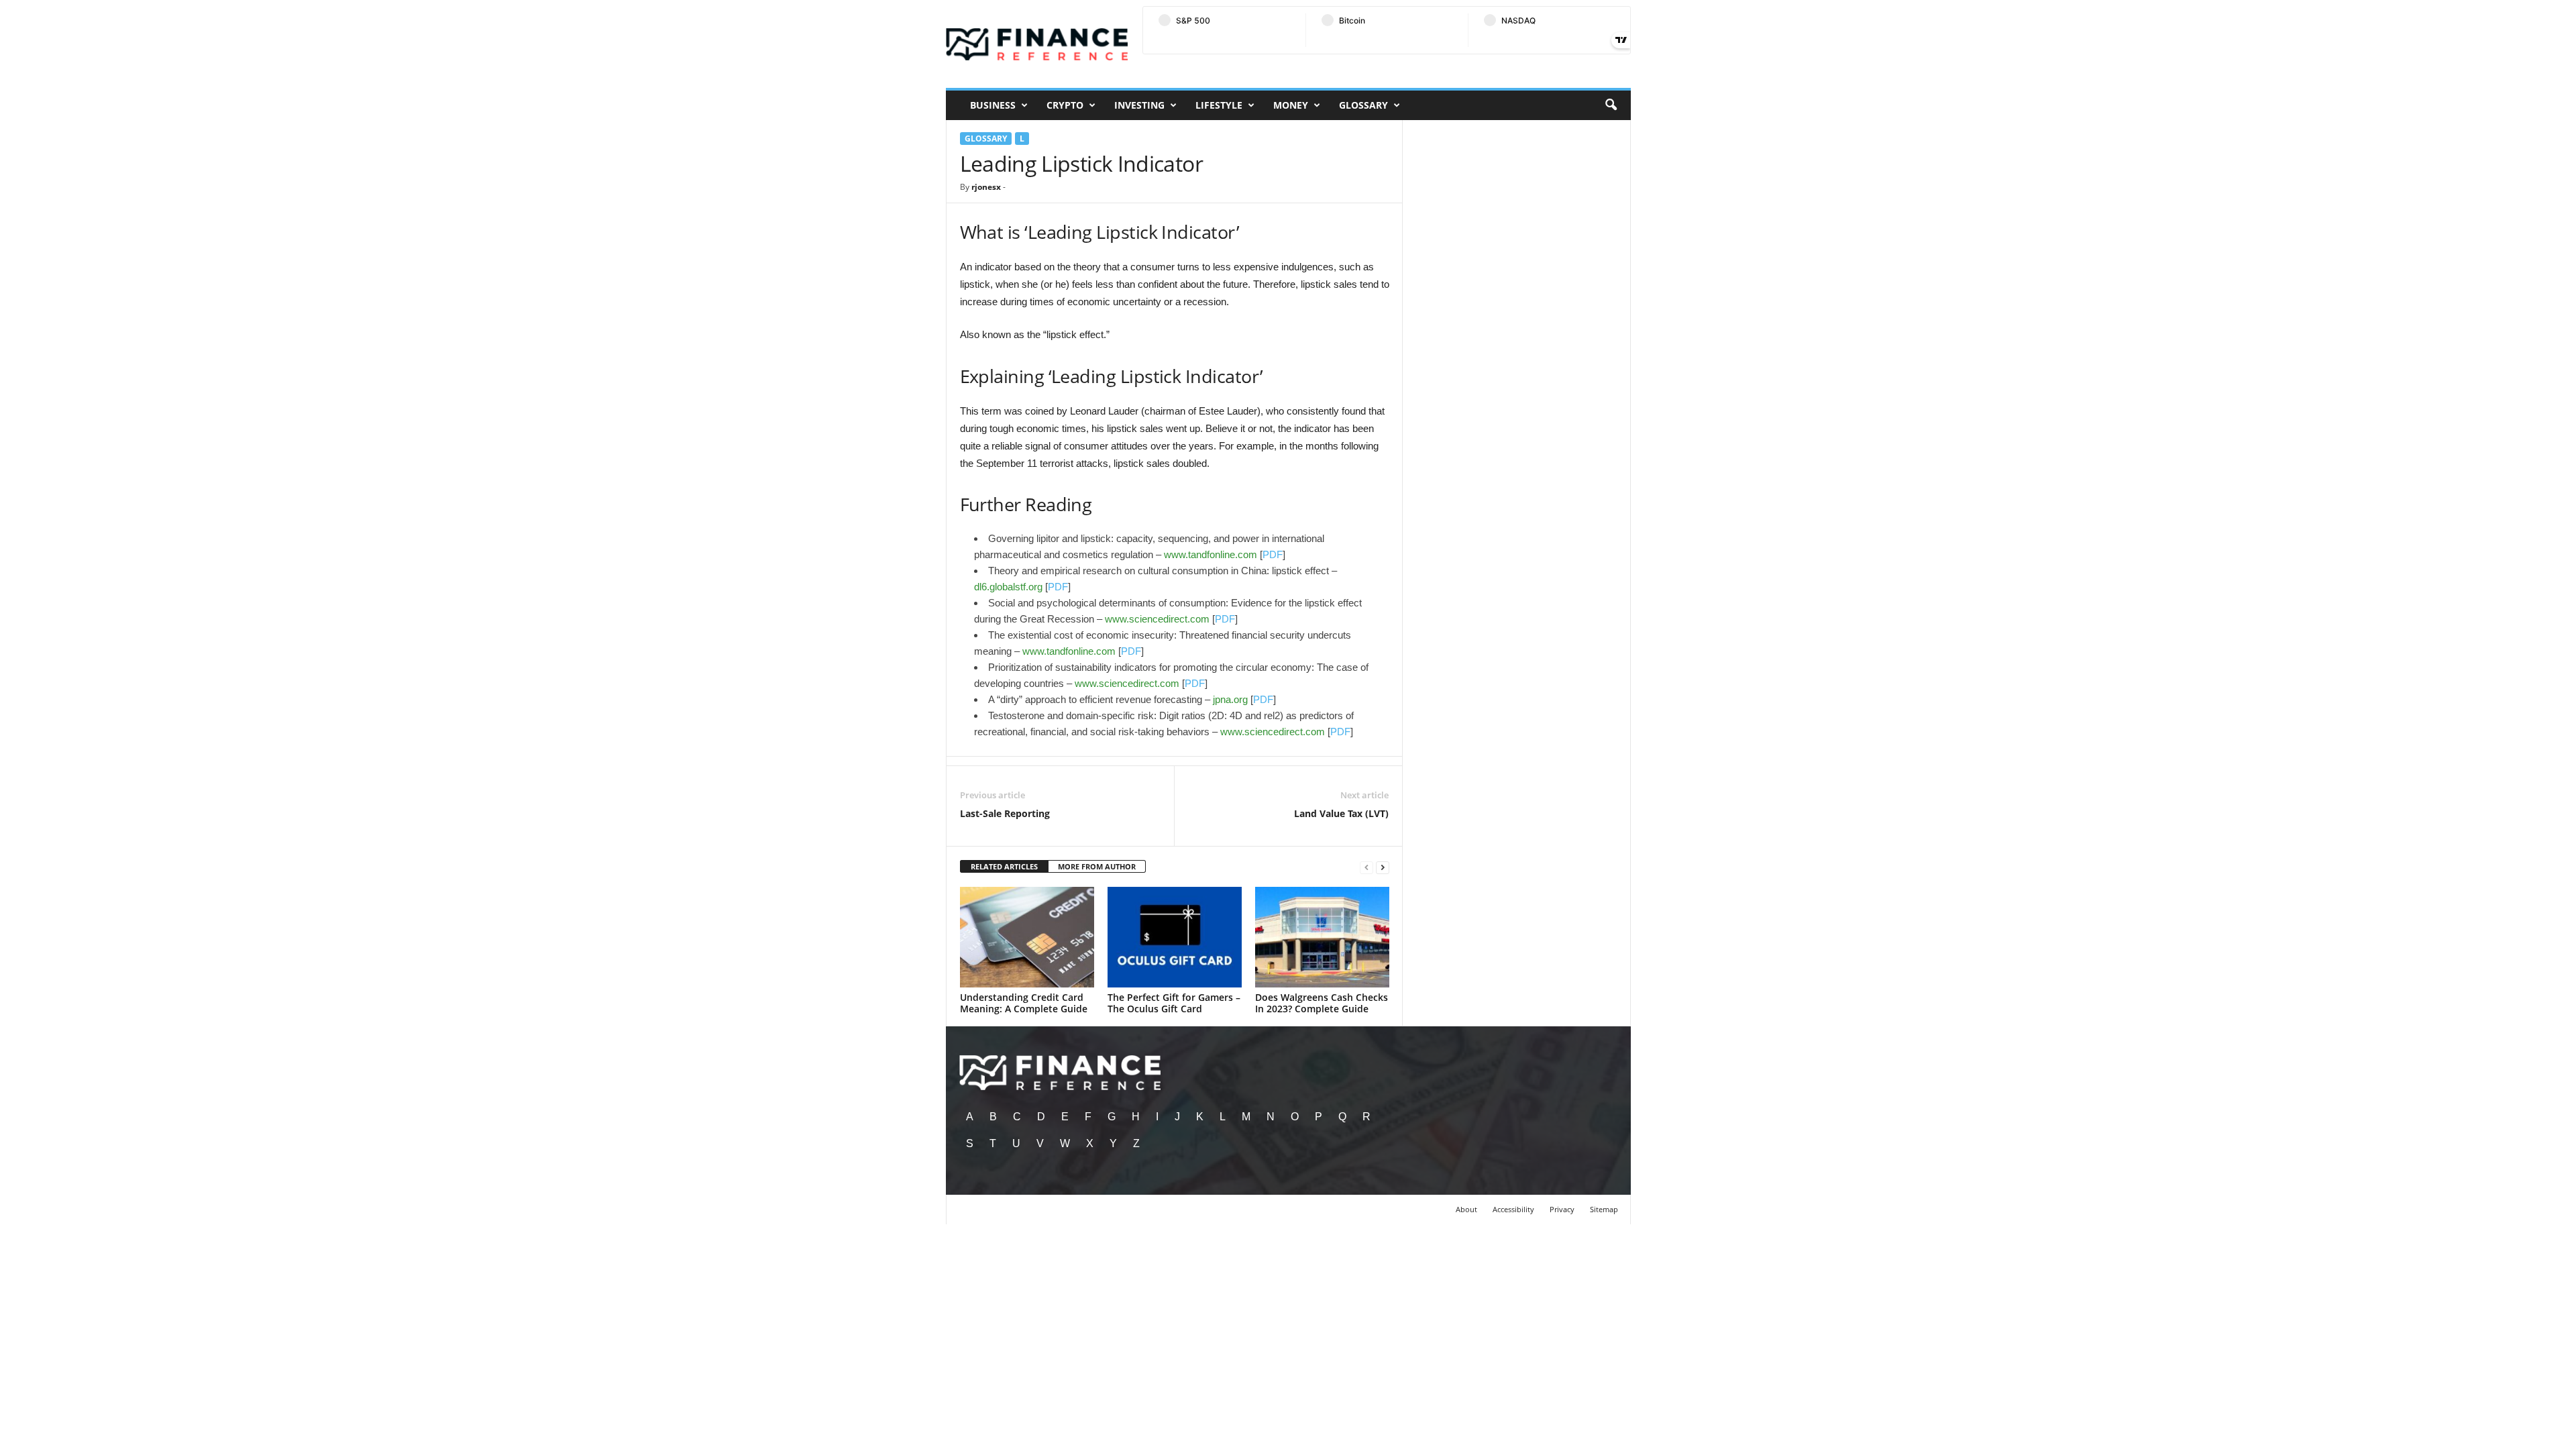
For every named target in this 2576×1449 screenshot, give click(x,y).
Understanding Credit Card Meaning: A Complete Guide (1024, 1003)
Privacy (1562, 1209)
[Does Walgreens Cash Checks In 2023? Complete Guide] (1322, 937)
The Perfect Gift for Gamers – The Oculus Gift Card (1174, 1003)
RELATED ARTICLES (1004, 866)
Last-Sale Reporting (1005, 813)
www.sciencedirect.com (1157, 619)
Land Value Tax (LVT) (1341, 813)
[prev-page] (1366, 867)
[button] (1611, 105)
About (1466, 1209)
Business (993, 105)
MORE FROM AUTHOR (1097, 866)
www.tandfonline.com (1211, 554)
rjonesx (986, 187)
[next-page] (1383, 867)
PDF (1273, 554)
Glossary (1363, 105)
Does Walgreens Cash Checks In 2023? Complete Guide (1322, 1003)
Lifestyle (1219, 105)
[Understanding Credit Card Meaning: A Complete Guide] (1027, 937)
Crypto (1065, 105)
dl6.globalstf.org (1008, 587)
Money (1291, 105)
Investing (1139, 105)
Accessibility (1513, 1209)
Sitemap (1604, 1209)
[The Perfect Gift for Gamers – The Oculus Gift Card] (1175, 937)
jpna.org (1230, 699)
